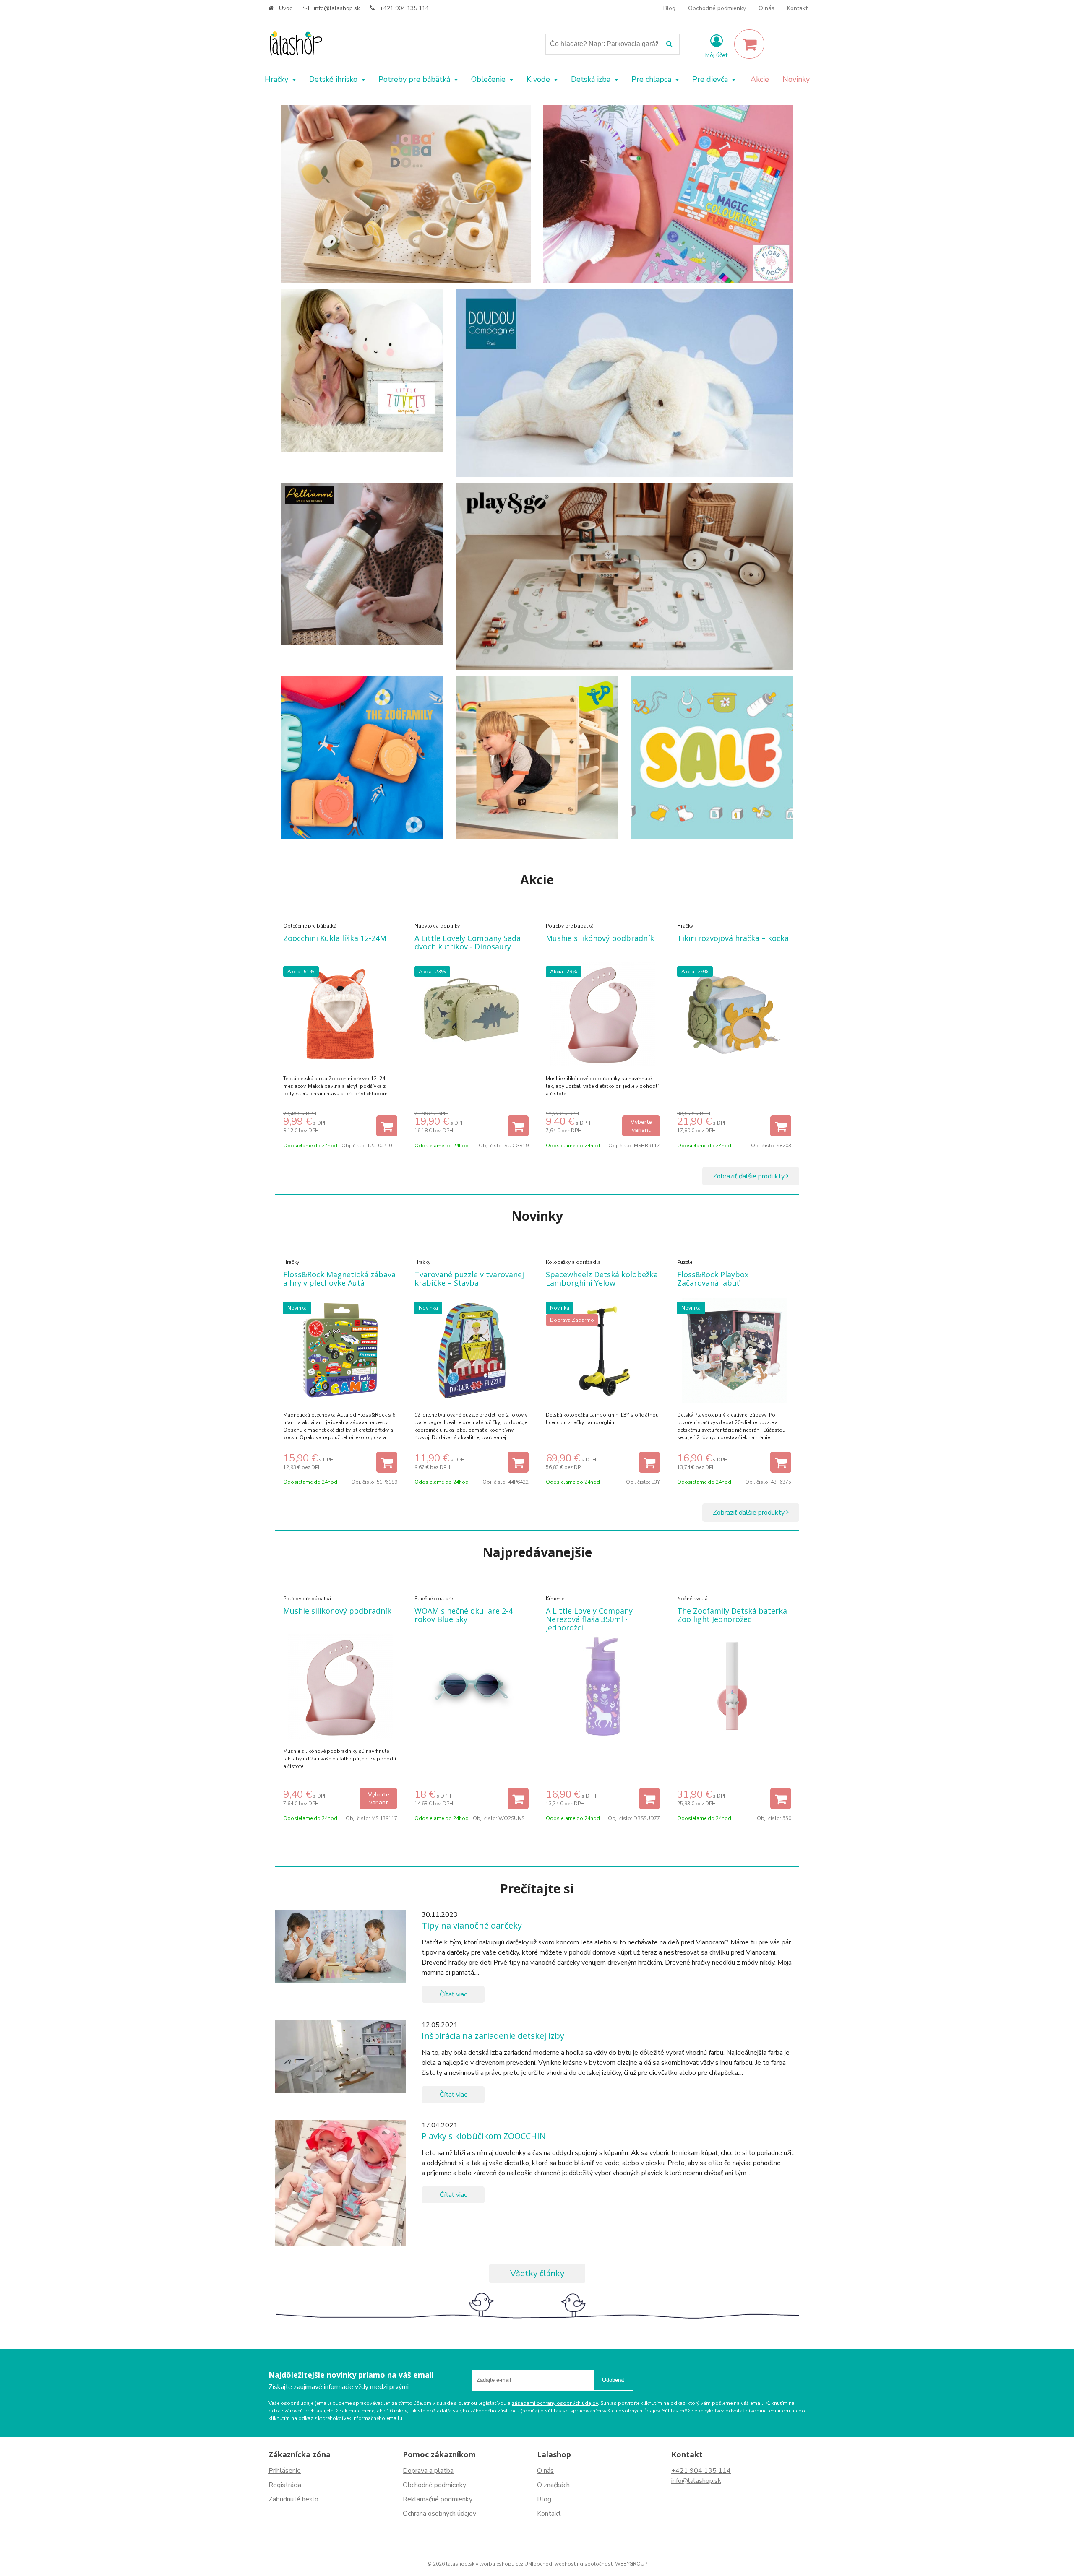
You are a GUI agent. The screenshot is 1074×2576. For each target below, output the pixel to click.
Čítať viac (453, 1994)
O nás (766, 8)
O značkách (553, 2485)
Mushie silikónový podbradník (600, 938)
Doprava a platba (428, 2471)
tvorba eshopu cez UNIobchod (516, 2564)
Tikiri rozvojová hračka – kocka (733, 938)
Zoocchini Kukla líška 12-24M (335, 938)
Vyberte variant (641, 1126)
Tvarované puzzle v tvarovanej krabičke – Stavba (469, 1279)
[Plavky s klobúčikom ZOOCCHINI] (340, 2183)
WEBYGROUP (631, 2564)
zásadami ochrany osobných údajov (555, 2403)
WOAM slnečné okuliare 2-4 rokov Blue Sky (464, 1615)
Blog (669, 8)
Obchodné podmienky (717, 8)
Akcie (760, 79)
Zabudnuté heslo (293, 2499)
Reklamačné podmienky (438, 2499)
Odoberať (613, 2380)
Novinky (796, 79)
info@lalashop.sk (337, 8)
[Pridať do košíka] (387, 1126)
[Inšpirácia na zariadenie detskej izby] (340, 2056)
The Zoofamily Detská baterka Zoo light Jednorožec (732, 1615)
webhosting (569, 2564)
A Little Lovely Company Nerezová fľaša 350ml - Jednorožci (589, 1619)
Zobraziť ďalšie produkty (749, 1176)
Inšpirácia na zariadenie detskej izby (493, 2036)
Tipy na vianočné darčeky (472, 1925)
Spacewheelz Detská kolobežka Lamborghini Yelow (602, 1279)
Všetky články (537, 2273)
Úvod (286, 8)
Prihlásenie (285, 2471)
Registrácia (285, 2485)
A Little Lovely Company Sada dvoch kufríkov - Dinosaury (468, 942)
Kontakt (797, 8)
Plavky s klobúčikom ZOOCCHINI (485, 2136)
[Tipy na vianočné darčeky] (340, 1947)
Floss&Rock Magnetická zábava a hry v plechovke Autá (339, 1279)
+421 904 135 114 (404, 8)
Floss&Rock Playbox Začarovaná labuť (713, 1279)
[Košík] (749, 44)
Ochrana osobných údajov (439, 2514)
